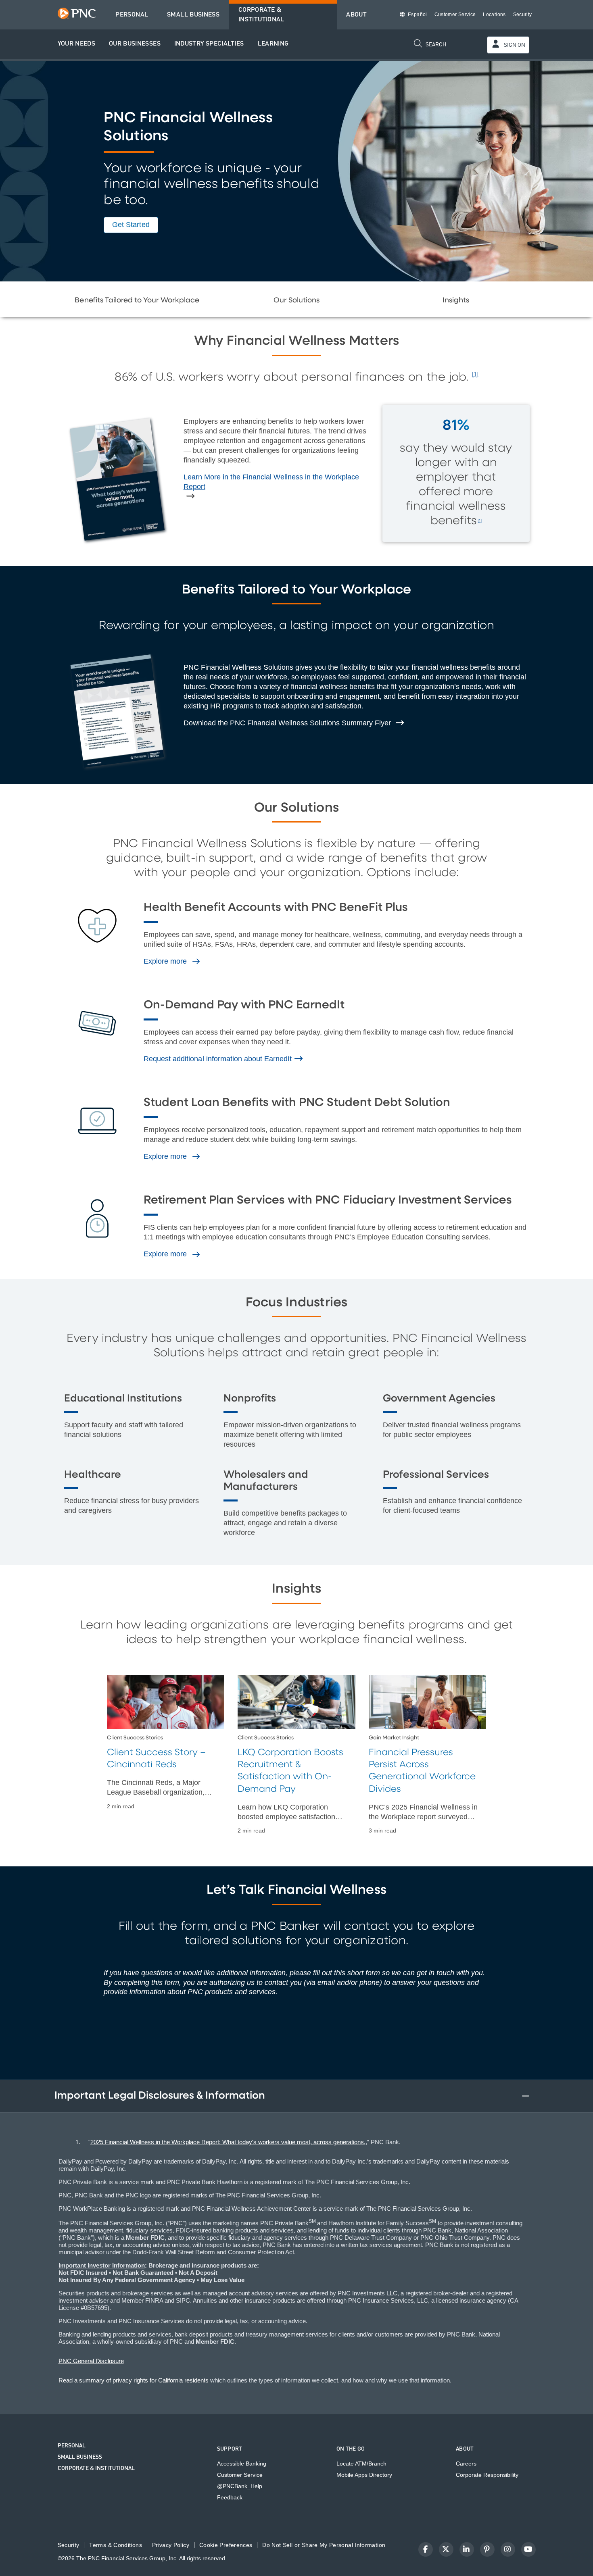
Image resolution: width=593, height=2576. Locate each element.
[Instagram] (508, 2549)
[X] (446, 2549)
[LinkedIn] (467, 2549)
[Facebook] (426, 2549)
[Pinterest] (487, 2549)
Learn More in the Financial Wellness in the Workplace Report (271, 482)
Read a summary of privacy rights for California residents (134, 2380)
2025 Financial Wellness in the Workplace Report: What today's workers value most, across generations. (228, 2142)
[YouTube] (528, 2549)
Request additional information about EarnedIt (219, 1059)
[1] (475, 375)
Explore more (166, 961)
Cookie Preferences (226, 2545)
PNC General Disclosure (91, 2361)
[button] (77, 44)
